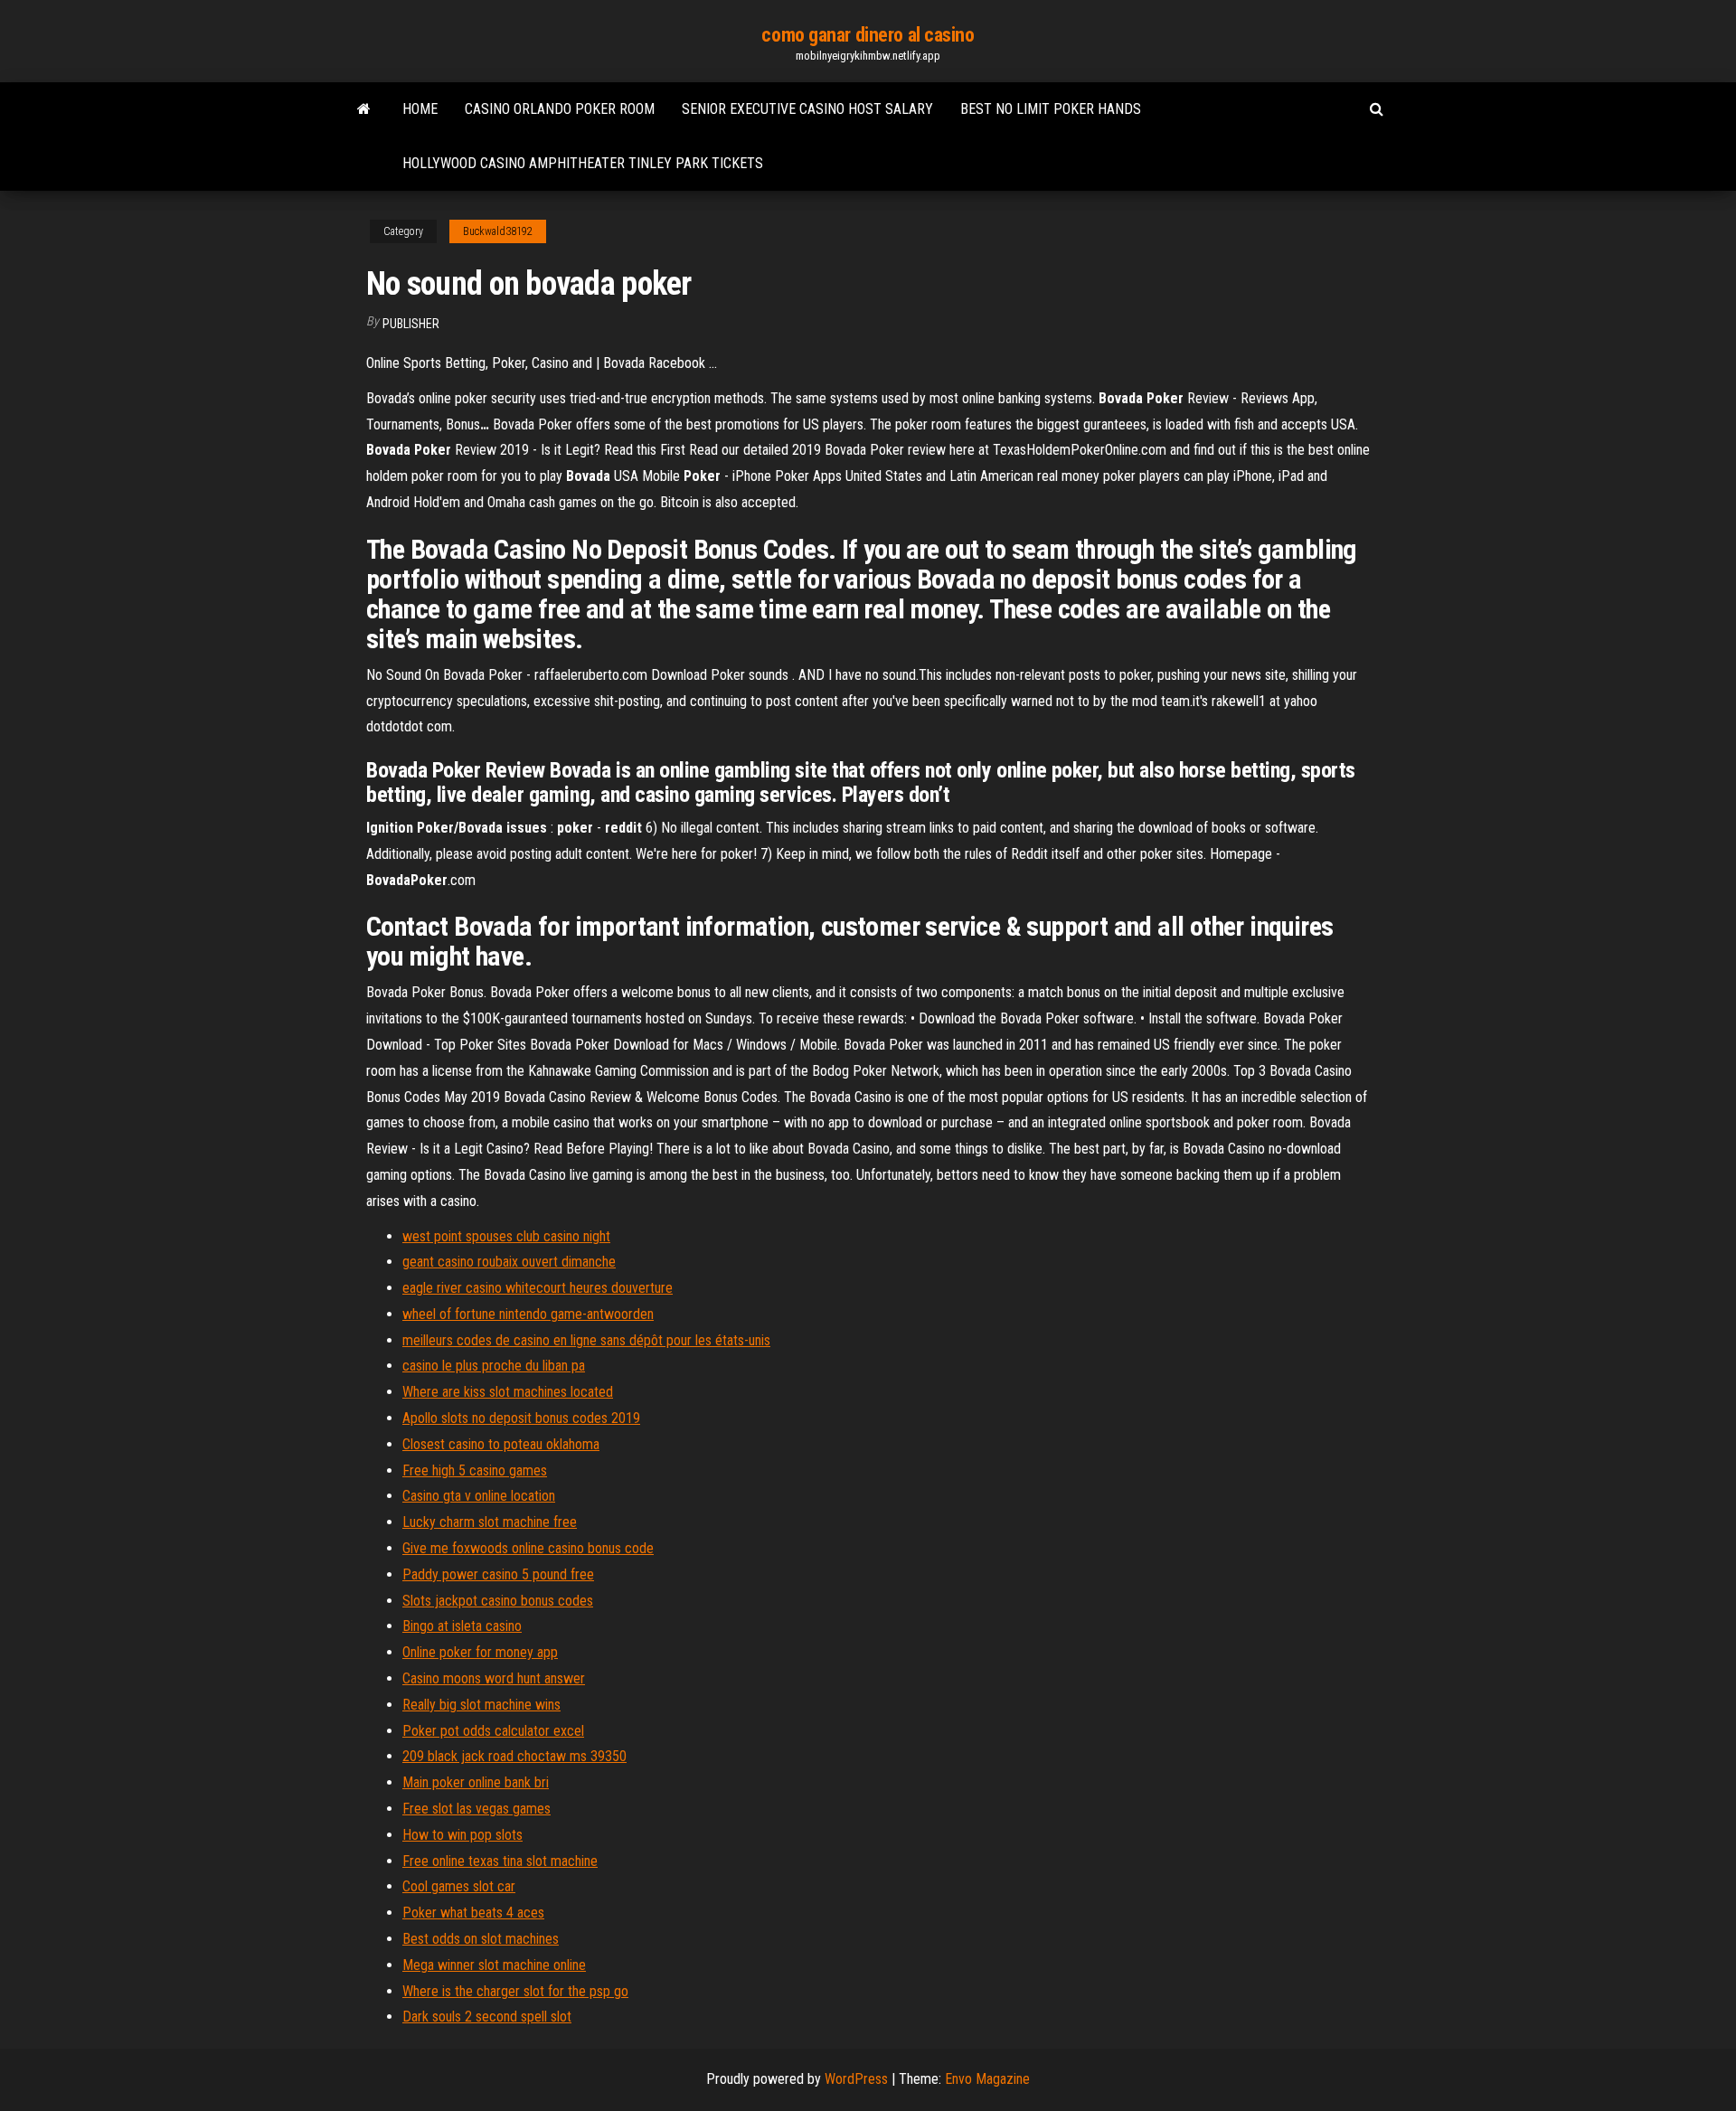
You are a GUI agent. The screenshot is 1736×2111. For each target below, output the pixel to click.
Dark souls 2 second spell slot (487, 2017)
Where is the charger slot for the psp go (515, 1991)
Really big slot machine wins (481, 1705)
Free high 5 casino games (475, 1470)
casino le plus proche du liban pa (494, 1366)
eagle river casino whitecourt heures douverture (538, 1288)
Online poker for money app (480, 1652)
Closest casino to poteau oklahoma (501, 1444)
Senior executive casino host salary (807, 109)
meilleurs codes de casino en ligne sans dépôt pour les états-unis (586, 1340)
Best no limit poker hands (1051, 109)
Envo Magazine (987, 2079)
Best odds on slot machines (481, 1939)
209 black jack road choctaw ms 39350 (514, 1756)
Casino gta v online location (479, 1496)
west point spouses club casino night (506, 1236)
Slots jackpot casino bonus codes (498, 1601)
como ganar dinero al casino (868, 35)
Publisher (411, 324)
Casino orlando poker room (560, 109)
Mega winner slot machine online (494, 1965)
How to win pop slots (462, 1835)
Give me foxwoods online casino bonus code (528, 1548)
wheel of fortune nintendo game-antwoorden (528, 1314)
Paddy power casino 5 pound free (498, 1574)
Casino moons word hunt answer (494, 1678)
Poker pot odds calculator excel (493, 1731)
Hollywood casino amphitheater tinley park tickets (583, 163)
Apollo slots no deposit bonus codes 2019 (521, 1418)
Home (420, 109)
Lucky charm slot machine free (490, 1522)
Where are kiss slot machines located (508, 1392)
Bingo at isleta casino (462, 1626)
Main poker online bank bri (476, 1782)
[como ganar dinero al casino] (364, 109)
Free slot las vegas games (476, 1809)
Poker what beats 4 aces (473, 1913)
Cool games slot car (459, 1886)
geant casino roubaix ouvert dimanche (509, 1262)
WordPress (856, 2079)
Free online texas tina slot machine (500, 1861)
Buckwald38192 (498, 231)
